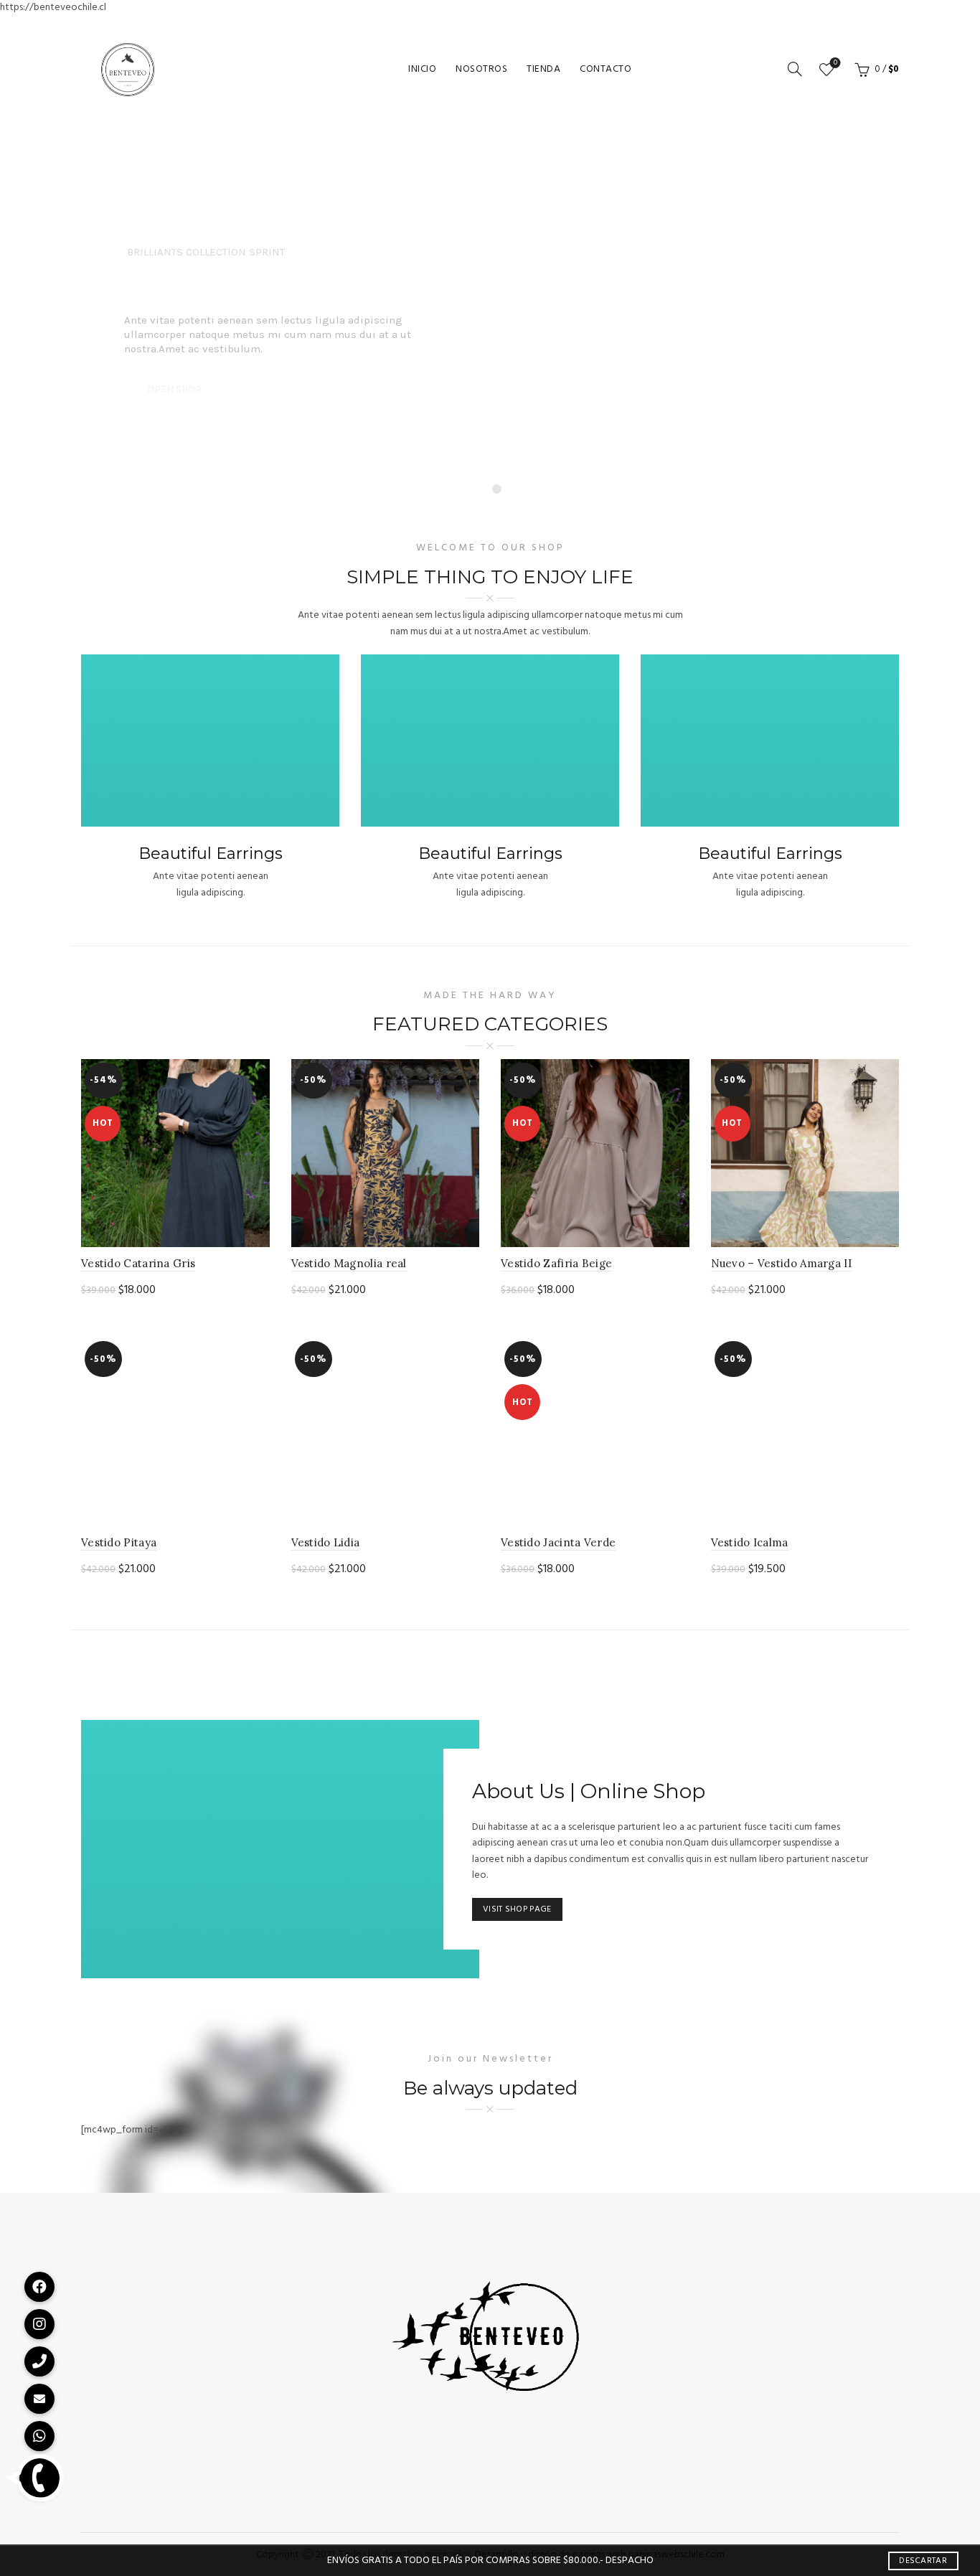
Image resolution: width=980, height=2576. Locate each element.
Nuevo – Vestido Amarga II (782, 1263)
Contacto (606, 69)
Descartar (923, 2561)
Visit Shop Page (517, 1909)
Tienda (543, 69)
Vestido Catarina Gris (138, 1263)
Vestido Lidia (326, 1542)
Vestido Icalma (750, 1542)
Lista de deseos (835, 64)
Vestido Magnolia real (349, 1263)
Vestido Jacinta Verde (558, 1542)
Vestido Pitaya (119, 1542)
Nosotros (481, 69)
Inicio (422, 69)
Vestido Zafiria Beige (556, 1263)
